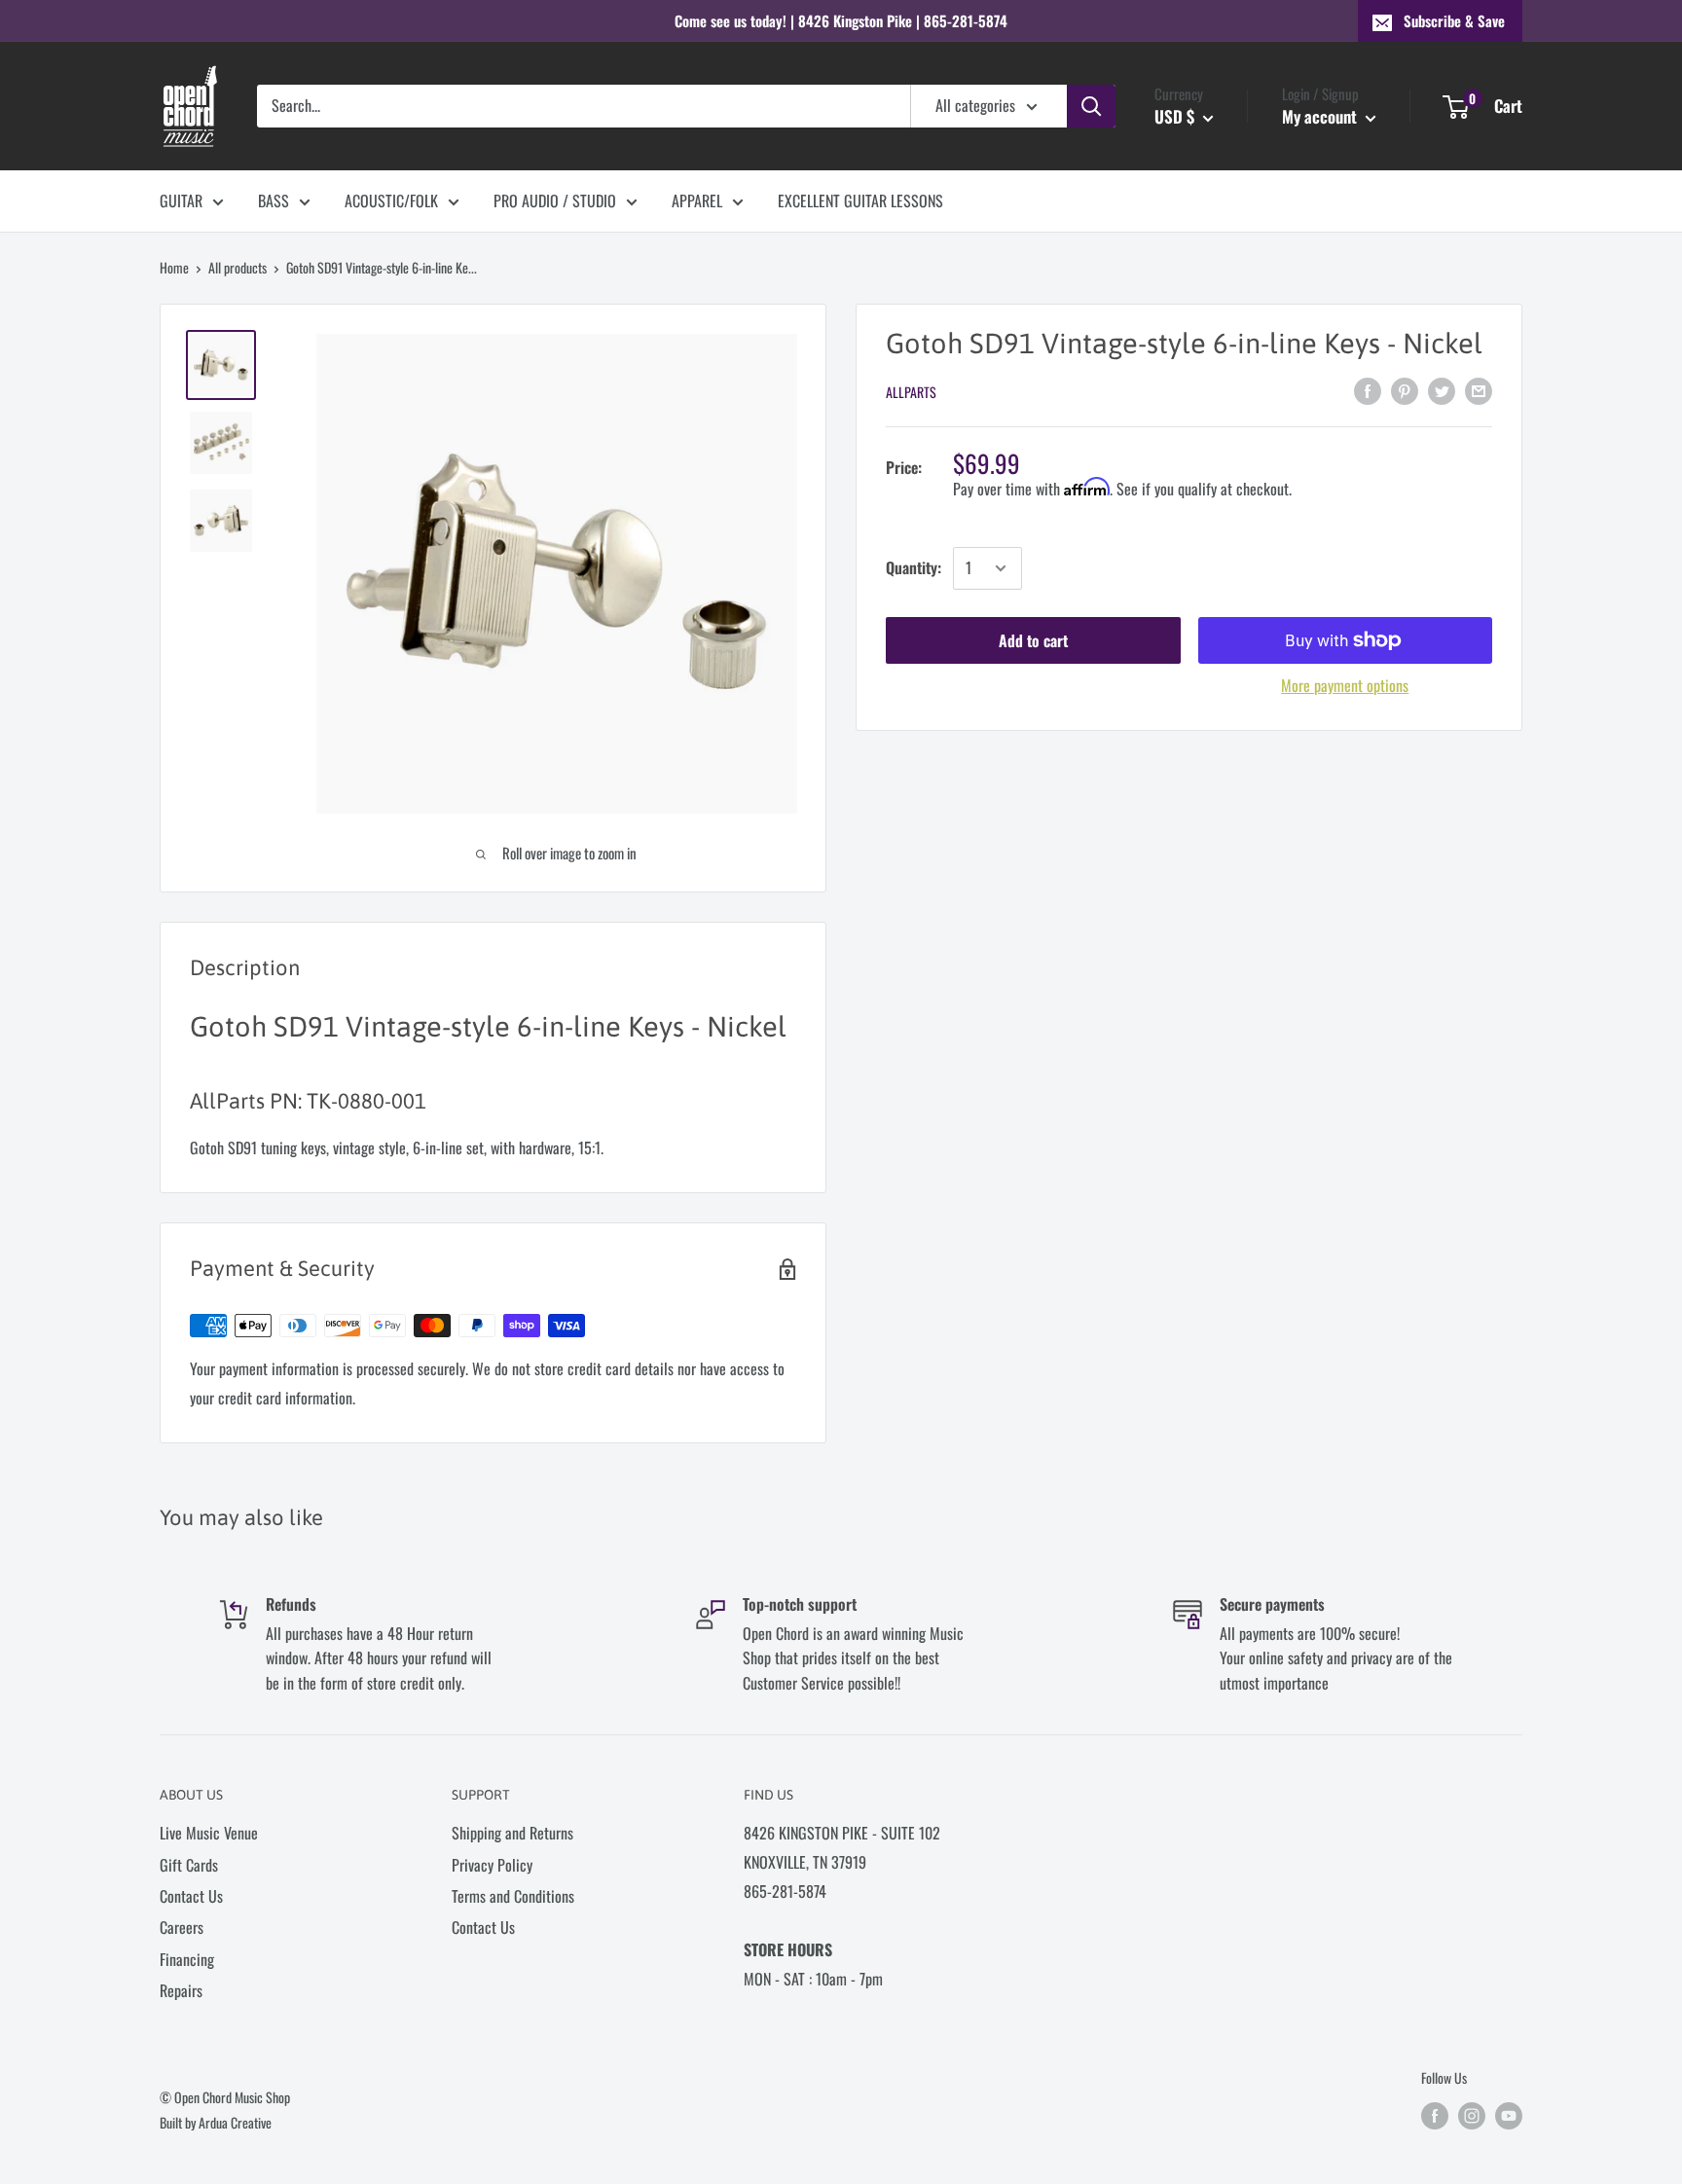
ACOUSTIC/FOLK (391, 200)
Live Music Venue (209, 1833)
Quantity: (914, 567)
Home (174, 267)
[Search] (1091, 106)
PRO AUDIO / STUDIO (555, 200)
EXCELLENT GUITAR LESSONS (860, 200)
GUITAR (181, 200)
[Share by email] (1479, 390)
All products (238, 267)
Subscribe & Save (1454, 20)
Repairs (181, 1990)
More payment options (1345, 685)
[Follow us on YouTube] (1509, 2115)
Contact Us (191, 1896)
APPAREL (697, 200)
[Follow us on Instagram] (1472, 2115)
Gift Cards (189, 1865)
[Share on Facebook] (1368, 390)
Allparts (911, 392)
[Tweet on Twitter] (1442, 390)
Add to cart (1033, 640)
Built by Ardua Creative (216, 2122)
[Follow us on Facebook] (1435, 2115)
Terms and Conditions (513, 1896)
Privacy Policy (492, 1865)
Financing (187, 1959)
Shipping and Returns (512, 1833)
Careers (182, 1927)
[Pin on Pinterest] (1405, 390)
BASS (274, 200)
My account (1321, 116)
